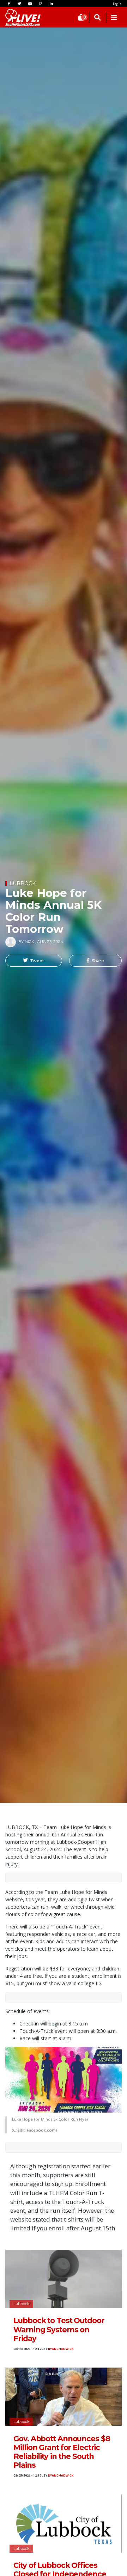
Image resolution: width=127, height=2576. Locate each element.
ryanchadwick (61, 2349)
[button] (34, 961)
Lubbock (23, 883)
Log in (117, 4)
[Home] (16, 17)
